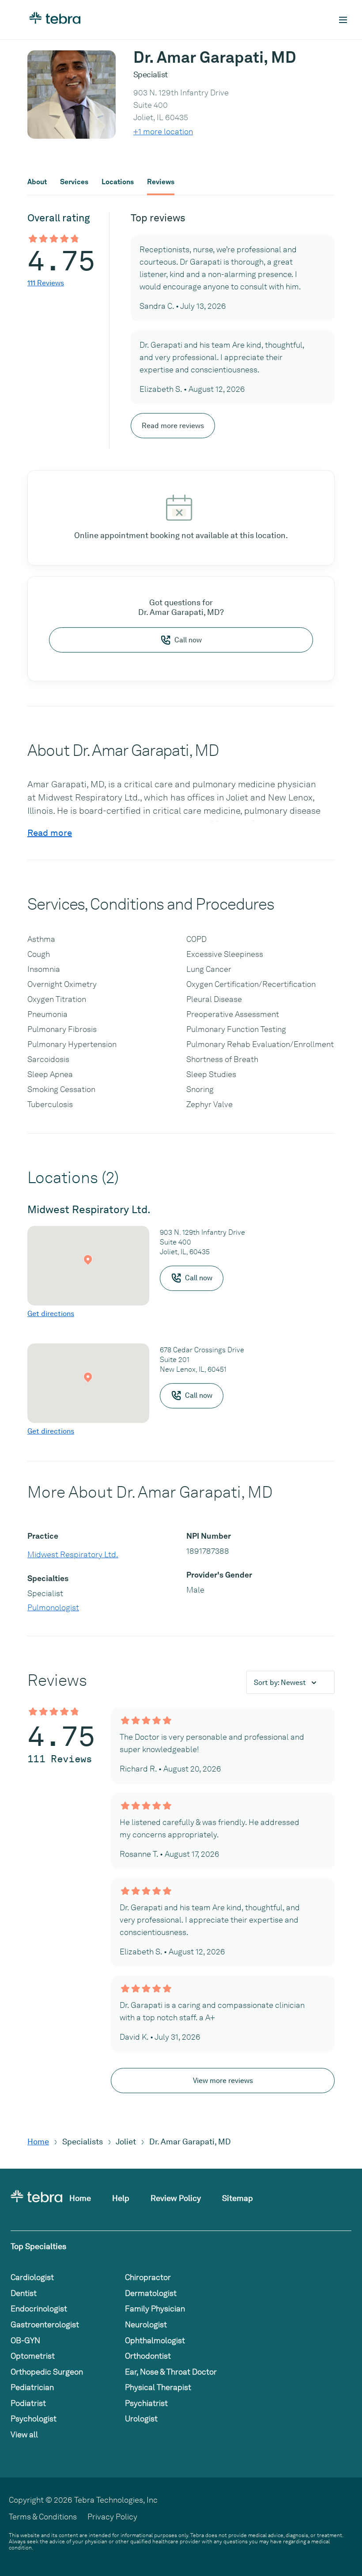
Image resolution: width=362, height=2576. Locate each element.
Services (74, 182)
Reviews (161, 182)
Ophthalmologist (155, 2340)
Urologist (141, 2419)
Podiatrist (28, 2403)
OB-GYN (25, 2340)
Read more (50, 833)
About (37, 182)
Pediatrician (32, 2387)
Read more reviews (173, 426)
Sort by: (280, 1683)
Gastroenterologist (45, 2324)
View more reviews (223, 2081)
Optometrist (33, 2356)
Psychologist (34, 2419)
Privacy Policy (112, 2517)
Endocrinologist (39, 2309)
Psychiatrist (146, 2403)
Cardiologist (32, 2277)
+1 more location (163, 131)
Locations (118, 182)
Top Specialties (38, 2246)
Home (38, 2142)
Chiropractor (148, 2277)
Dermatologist (151, 2293)
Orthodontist (148, 2356)
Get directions (51, 1314)
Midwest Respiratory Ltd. (73, 1554)
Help (121, 2198)
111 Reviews (46, 283)
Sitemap (238, 2198)
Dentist (24, 2293)
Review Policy (176, 2198)
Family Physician (155, 2309)
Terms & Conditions (43, 2517)
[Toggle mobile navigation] (343, 20)
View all (24, 2434)
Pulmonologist (53, 1607)
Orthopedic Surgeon (47, 2372)
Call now (188, 640)
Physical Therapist (158, 2387)
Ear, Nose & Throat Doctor (171, 2372)
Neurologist (146, 2324)
